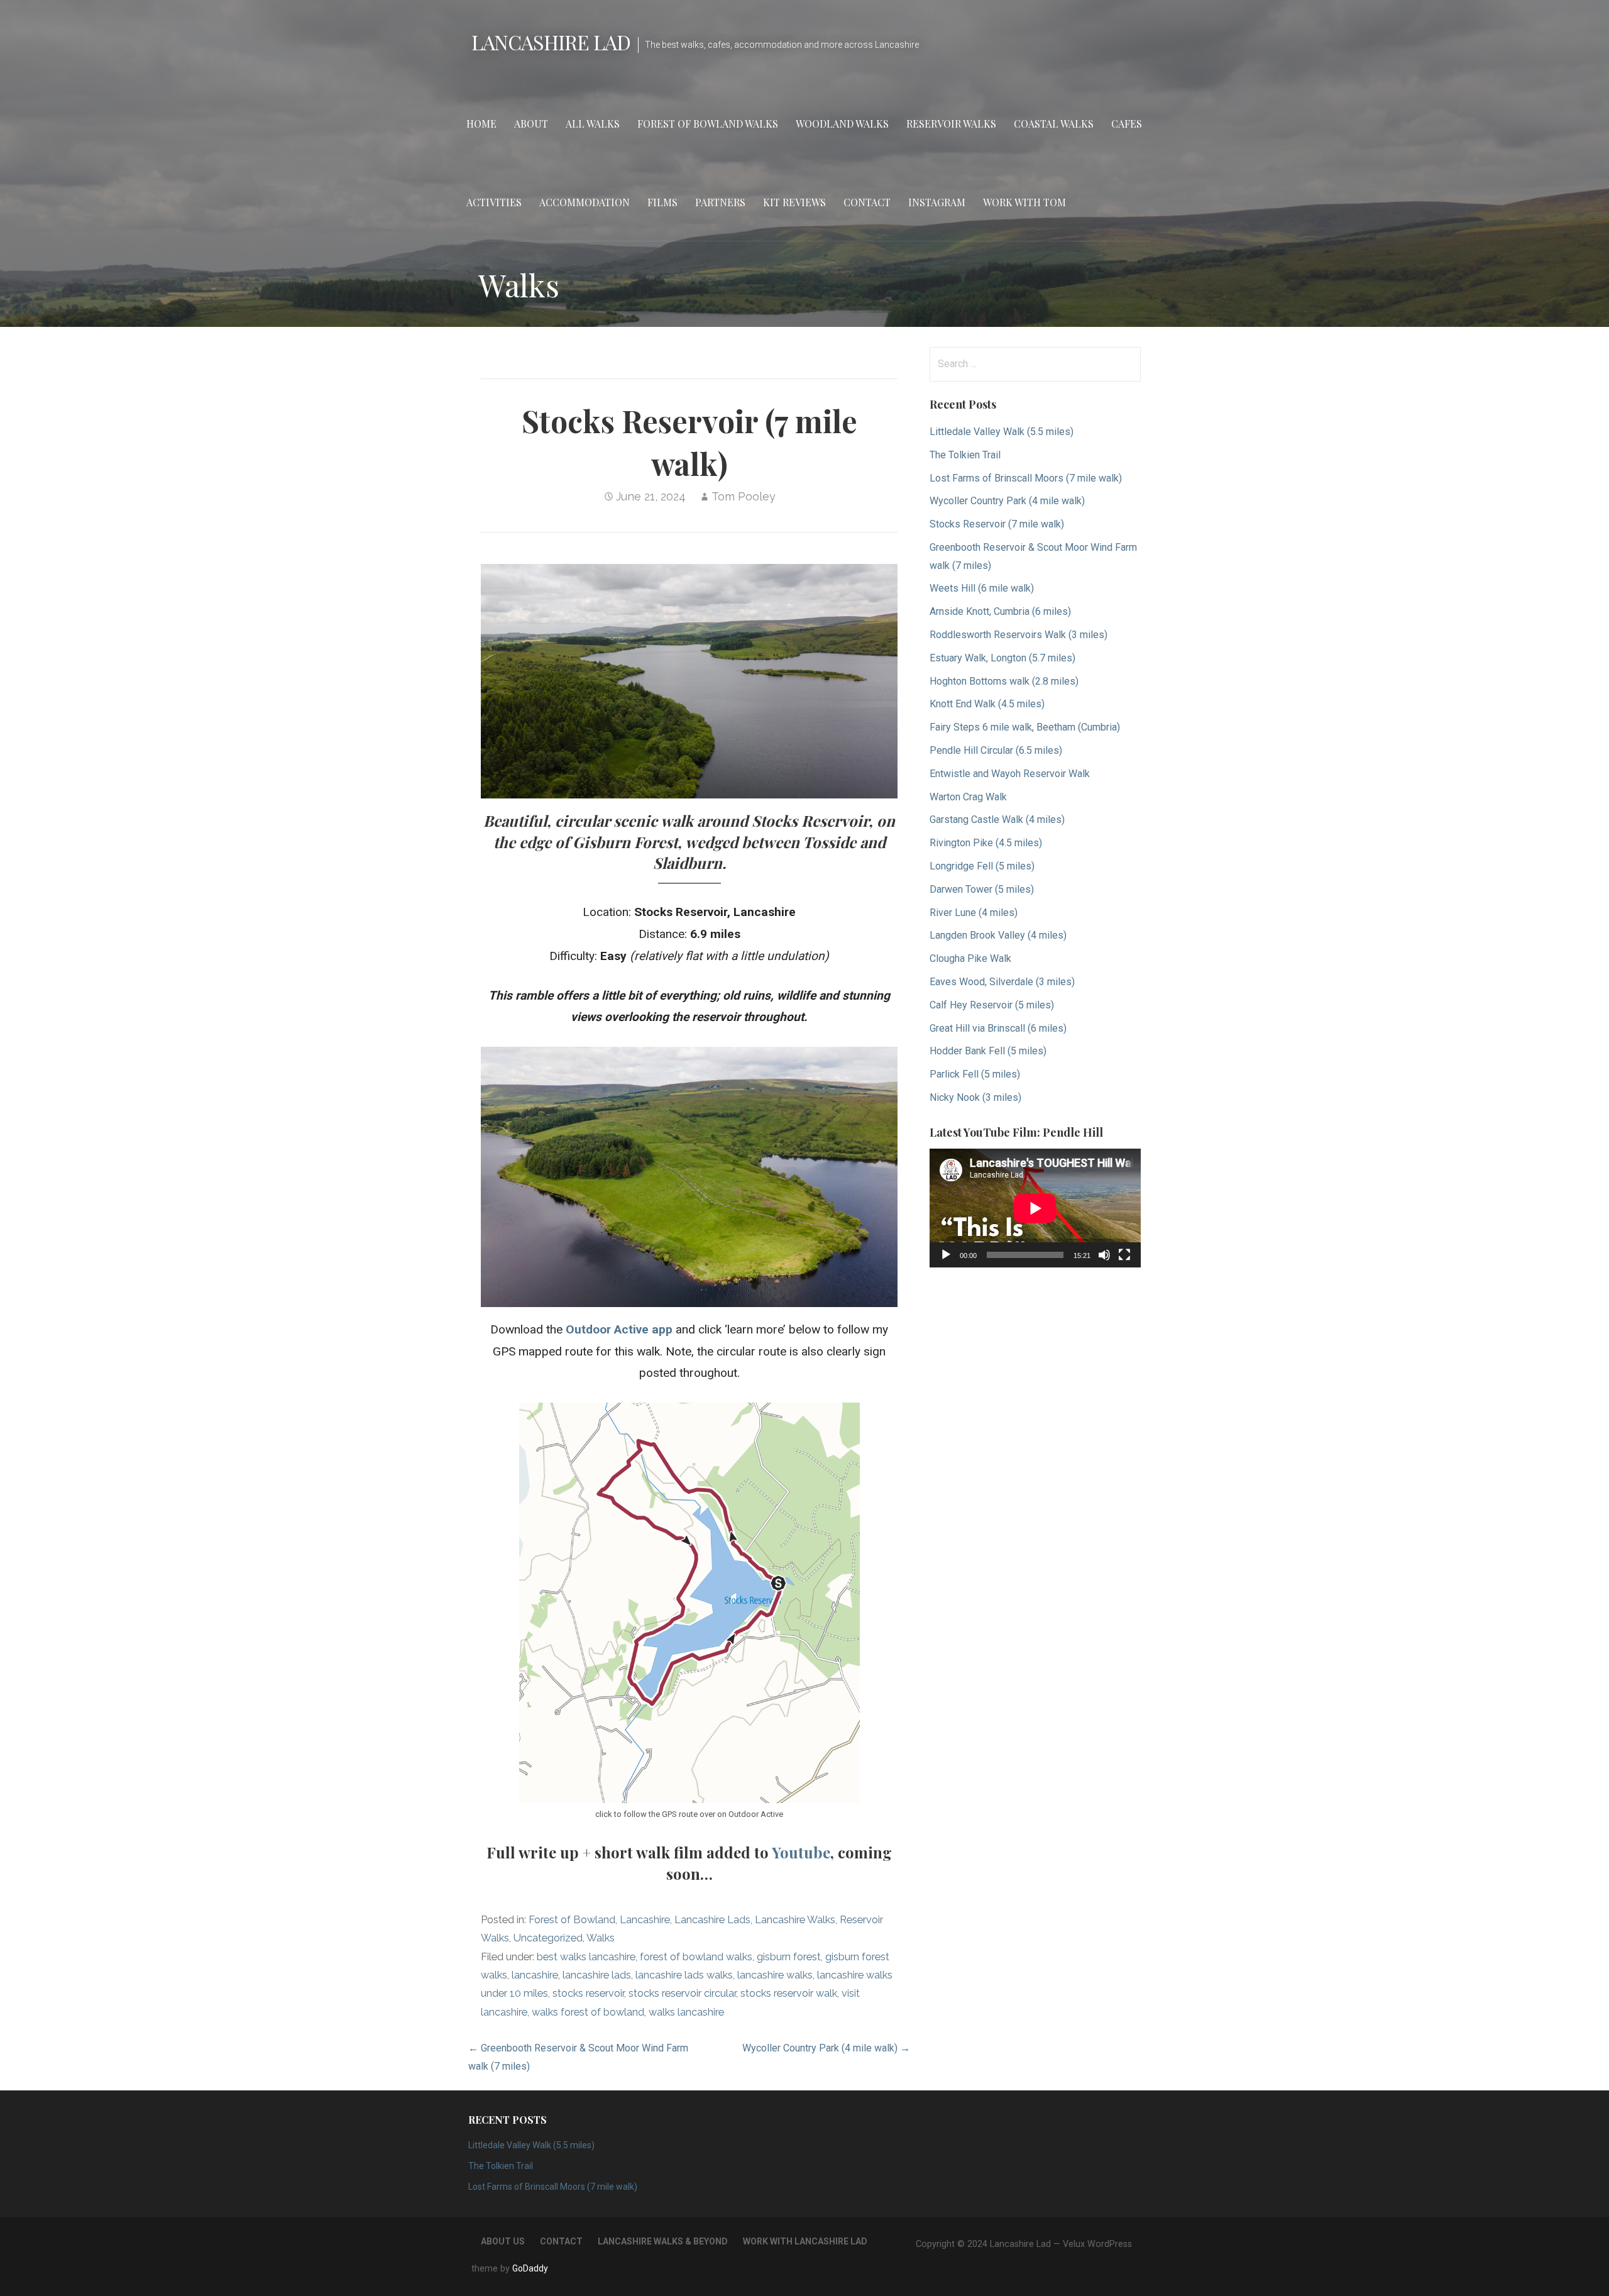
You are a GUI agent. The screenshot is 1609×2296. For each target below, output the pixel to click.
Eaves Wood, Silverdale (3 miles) (1002, 982)
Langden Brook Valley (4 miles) (998, 935)
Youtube (801, 1852)
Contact (867, 202)
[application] (1035, 1208)
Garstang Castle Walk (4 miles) (997, 820)
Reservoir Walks (951, 124)
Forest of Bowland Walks (708, 124)
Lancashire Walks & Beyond (663, 2241)
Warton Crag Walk (968, 797)
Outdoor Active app (619, 1329)
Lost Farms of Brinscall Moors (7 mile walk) (1026, 478)
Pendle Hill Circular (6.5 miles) (996, 750)
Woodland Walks (842, 124)
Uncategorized (548, 1938)
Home (481, 124)
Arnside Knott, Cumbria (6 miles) (1000, 611)
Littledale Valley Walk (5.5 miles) (1002, 432)
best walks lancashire (586, 1957)
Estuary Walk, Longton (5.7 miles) (1002, 658)
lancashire (535, 1975)
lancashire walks (775, 1975)
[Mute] (1104, 1255)
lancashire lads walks (684, 1975)
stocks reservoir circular (682, 1993)
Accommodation (585, 202)
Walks (601, 1938)
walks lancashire (686, 2012)
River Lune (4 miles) (974, 913)
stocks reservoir (588, 1993)
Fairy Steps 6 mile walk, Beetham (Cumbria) (1025, 727)
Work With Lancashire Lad (805, 2241)
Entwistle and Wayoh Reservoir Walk (1010, 774)
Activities (494, 202)
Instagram (937, 202)
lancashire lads (597, 1975)
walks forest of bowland (588, 2012)
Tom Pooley (744, 496)
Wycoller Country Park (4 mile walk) (1007, 501)
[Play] (946, 1255)
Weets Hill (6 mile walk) (982, 588)
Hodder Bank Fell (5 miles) (988, 1051)
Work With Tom (1024, 202)
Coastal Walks (1054, 124)
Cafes (1127, 124)
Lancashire (645, 1920)
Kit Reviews (794, 202)
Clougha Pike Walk (970, 958)
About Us (503, 2241)
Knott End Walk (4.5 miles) (987, 704)
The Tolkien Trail (965, 455)
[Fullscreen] (1124, 1255)
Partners (720, 202)
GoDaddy (530, 2268)
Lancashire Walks (795, 1920)
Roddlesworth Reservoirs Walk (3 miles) (1019, 635)
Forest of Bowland (572, 1920)
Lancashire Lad (551, 42)
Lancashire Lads (712, 1920)
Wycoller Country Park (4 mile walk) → (826, 2048)
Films (662, 202)
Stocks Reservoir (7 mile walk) (997, 524)
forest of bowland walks (696, 1957)
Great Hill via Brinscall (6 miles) (998, 1028)
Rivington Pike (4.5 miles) (986, 843)
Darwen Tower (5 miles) (982, 889)
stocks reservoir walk (789, 1993)
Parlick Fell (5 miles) (975, 1074)
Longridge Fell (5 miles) (982, 866)
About (531, 124)
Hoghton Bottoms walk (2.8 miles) (1004, 681)
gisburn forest (789, 1957)
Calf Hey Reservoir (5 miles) (992, 1005)
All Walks (593, 124)
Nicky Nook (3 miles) (975, 1097)
